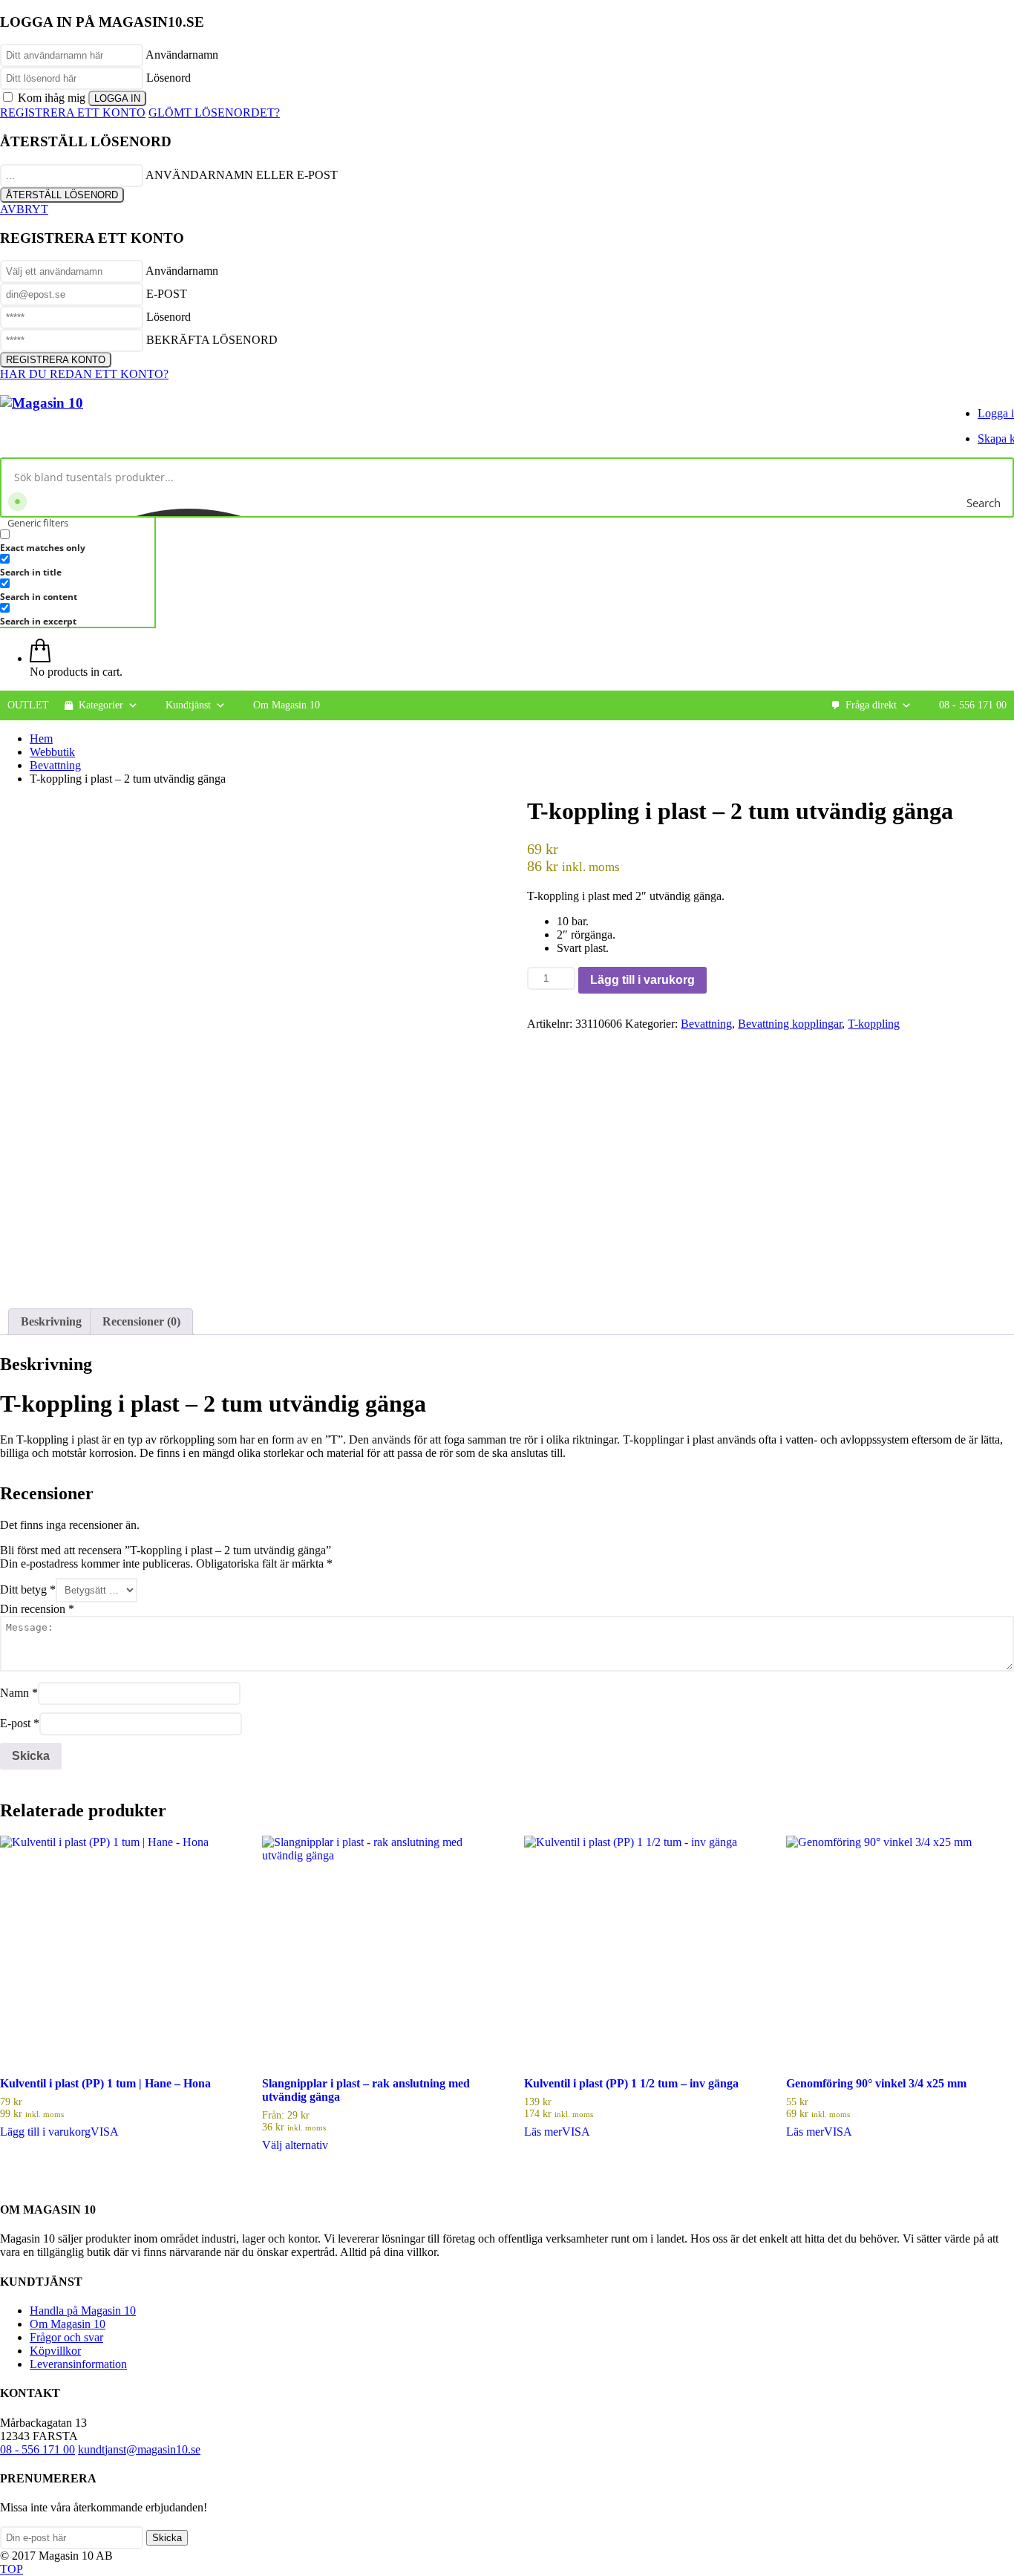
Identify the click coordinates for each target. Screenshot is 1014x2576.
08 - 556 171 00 (973, 705)
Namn (19, 1693)
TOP (12, 2569)
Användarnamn (182, 55)
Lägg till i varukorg (642, 980)
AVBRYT (24, 209)
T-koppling (874, 1024)
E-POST (167, 294)
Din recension (37, 1609)
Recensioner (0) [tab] (141, 1321)
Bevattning (706, 1024)
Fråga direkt (871, 705)
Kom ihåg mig (52, 98)
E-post (20, 1723)
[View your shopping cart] (40, 658)
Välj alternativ (295, 2145)
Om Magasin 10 (287, 705)
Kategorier (101, 705)
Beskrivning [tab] (51, 1321)
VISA (105, 2132)
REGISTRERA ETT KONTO (73, 113)
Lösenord (169, 78)
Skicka (167, 2538)
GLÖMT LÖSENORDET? (214, 113)
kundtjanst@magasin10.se (139, 2449)
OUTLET (28, 705)
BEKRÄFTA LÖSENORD (212, 340)
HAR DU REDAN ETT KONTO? (84, 374)
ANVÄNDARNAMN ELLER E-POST (242, 175)
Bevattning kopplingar (790, 1024)
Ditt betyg (28, 1589)
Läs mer (543, 2132)
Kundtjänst (188, 705)
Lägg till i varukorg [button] (45, 2132)
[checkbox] (74, 541)
